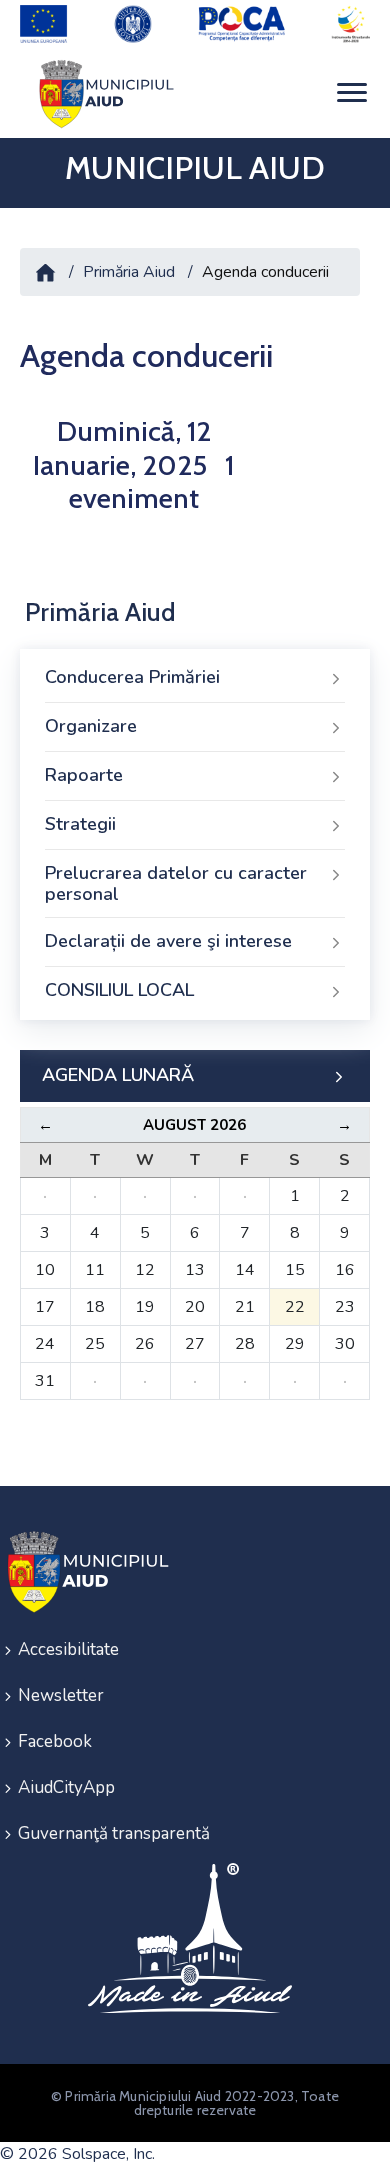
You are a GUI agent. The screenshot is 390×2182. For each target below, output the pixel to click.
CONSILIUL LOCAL (119, 990)
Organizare (91, 726)
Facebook (55, 1741)
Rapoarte (84, 775)
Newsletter (61, 1695)
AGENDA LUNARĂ (118, 1075)
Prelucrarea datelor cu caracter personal (176, 884)
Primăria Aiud (129, 272)
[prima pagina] (103, 93)
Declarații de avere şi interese (168, 941)
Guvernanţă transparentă (114, 1833)
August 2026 (194, 1125)
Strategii (80, 824)
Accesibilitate (68, 1649)
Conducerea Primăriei (132, 677)
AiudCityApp (66, 1787)
